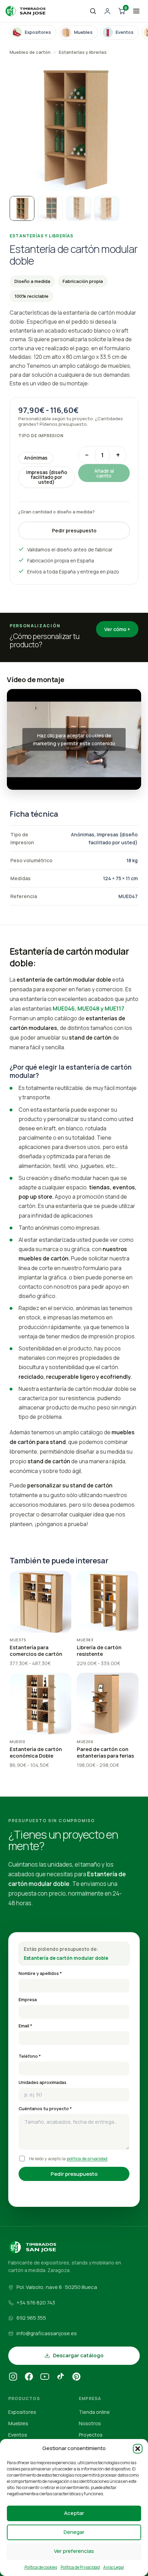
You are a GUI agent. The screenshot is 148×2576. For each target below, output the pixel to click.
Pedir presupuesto (74, 530)
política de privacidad (87, 2159)
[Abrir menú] (136, 11)
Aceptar (74, 2513)
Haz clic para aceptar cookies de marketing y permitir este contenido (74, 739)
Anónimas (36, 458)
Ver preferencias (74, 2551)
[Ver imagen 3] (78, 208)
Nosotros (90, 2423)
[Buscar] (93, 11)
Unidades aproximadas (43, 2082)
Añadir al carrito (104, 473)
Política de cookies (41, 2567)
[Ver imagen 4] (107, 208)
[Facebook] (29, 2378)
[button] (138, 2449)
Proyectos (91, 2435)
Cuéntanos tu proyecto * (45, 2109)
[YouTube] (45, 2378)
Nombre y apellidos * (40, 1973)
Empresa (28, 2000)
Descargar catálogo (78, 2355)
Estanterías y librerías (83, 52)
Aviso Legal (114, 2567)
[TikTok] (61, 2378)
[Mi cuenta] (107, 11)
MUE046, (65, 1009)
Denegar (74, 2532)
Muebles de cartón (30, 52)
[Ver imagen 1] (22, 208)
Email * (25, 2026)
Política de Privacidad (80, 2567)
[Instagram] (13, 2378)
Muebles (18, 2423)
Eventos (18, 2435)
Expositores (22, 2412)
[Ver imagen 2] (50, 208)
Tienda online (94, 2412)
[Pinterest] (76, 2378)
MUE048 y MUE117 (100, 1009)
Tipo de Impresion (41, 436)
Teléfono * (30, 2056)
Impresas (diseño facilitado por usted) (47, 477)
